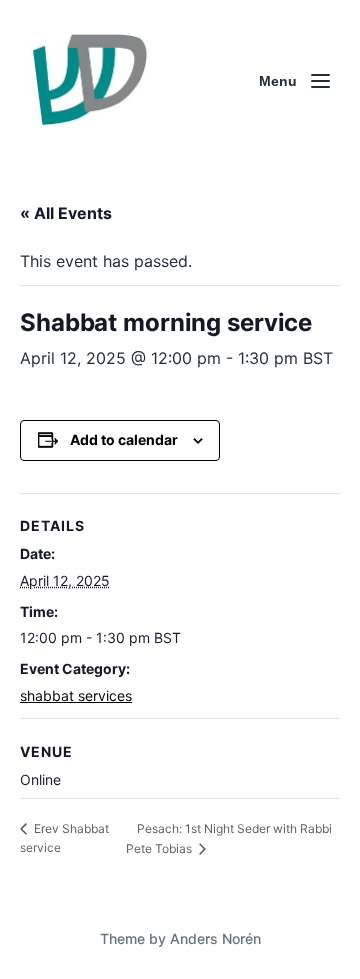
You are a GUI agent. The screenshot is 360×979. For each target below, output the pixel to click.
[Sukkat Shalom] (89, 80)
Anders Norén (215, 938)
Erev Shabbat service (64, 838)
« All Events (66, 213)
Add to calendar (124, 439)
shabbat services (76, 695)
